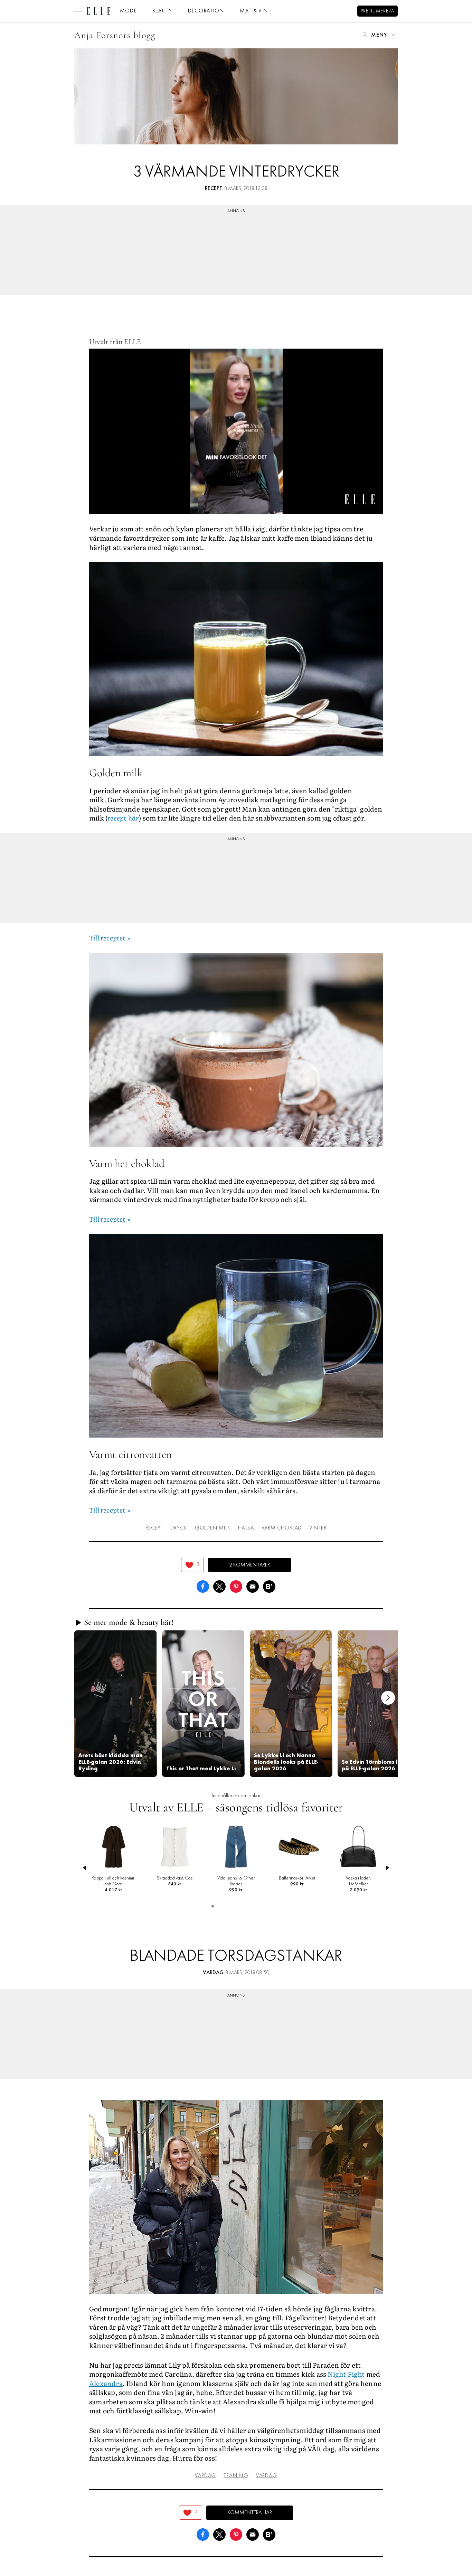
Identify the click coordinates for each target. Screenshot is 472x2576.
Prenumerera (377, 11)
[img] (192, 1565)
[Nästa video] (388, 1698)
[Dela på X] (219, 1586)
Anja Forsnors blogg (115, 35)
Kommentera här (250, 2513)
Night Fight (346, 2374)
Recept (214, 189)
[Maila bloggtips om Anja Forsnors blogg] (253, 1586)
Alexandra (106, 2383)
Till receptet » (110, 938)
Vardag (213, 1973)
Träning (236, 2476)
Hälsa (246, 1528)
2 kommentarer (249, 1565)
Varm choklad (282, 1528)
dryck (179, 1528)
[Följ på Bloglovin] (269, 1586)
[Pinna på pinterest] (236, 1586)
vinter (318, 1528)
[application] (236, 431)
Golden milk (213, 1528)
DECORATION (206, 11)
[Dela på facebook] (203, 1586)
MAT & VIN (254, 11)
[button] (115, 1703)
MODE (128, 11)
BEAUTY (162, 11)
